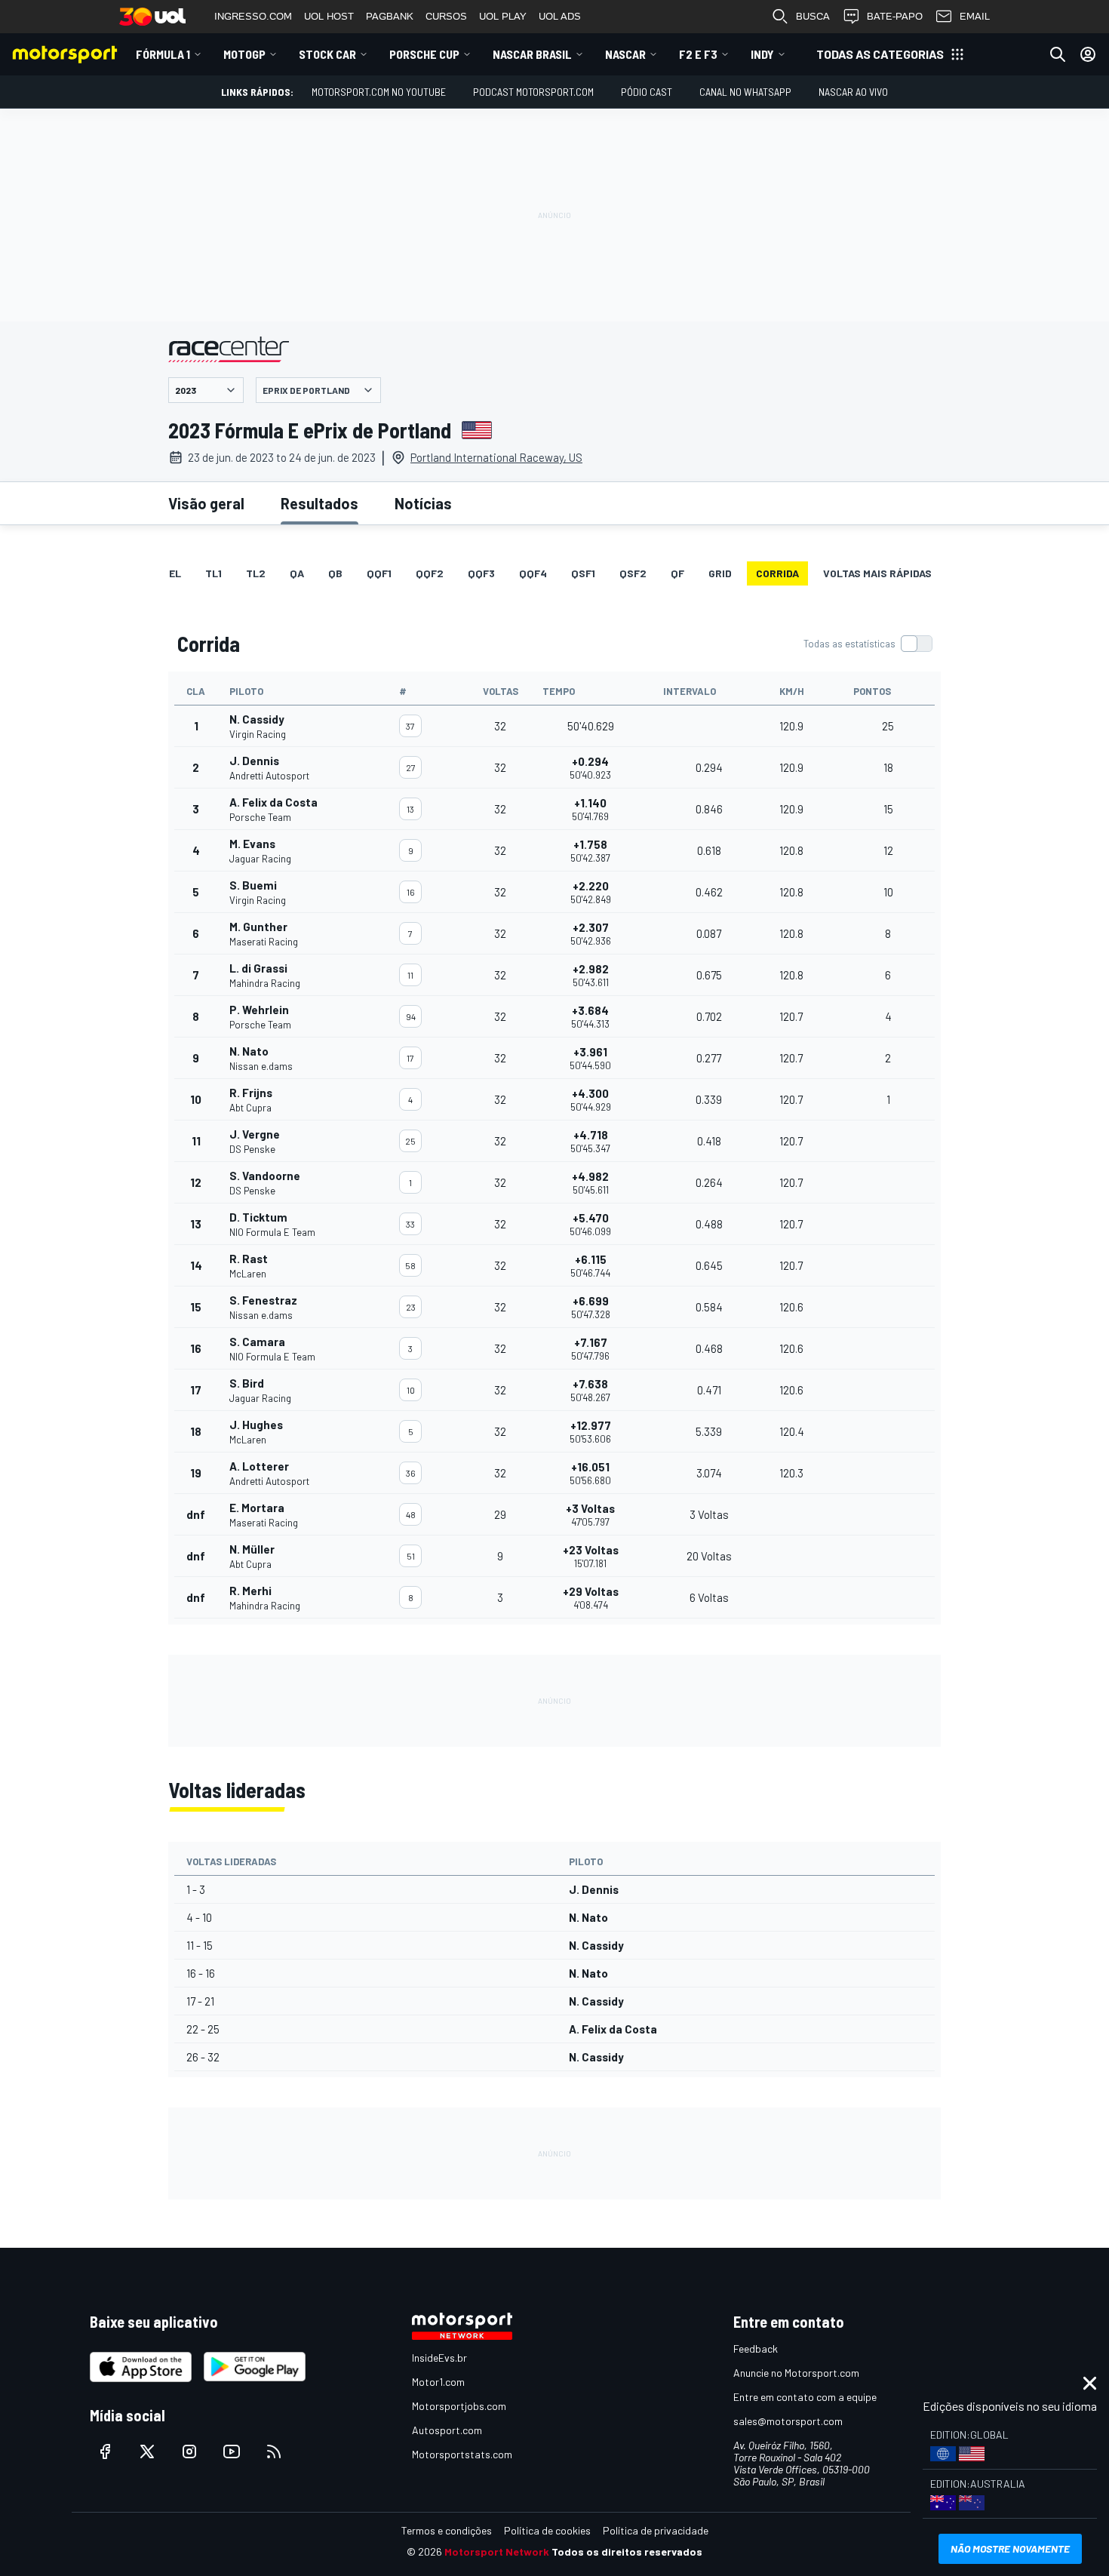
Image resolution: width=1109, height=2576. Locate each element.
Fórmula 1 (163, 54)
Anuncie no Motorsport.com (796, 2373)
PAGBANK (390, 16)
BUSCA (813, 16)
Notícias (423, 503)
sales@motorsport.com (788, 2421)
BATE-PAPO (895, 16)
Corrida (777, 573)
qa (297, 573)
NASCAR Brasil (532, 54)
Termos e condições (447, 2530)
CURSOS (446, 16)
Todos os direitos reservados (627, 2551)
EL (175, 573)
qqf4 (533, 573)
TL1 (214, 573)
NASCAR (625, 54)
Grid (720, 573)
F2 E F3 (698, 54)
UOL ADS (560, 16)
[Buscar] (1058, 54)
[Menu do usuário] (1088, 54)
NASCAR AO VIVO (853, 92)
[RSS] (274, 2452)
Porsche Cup (424, 54)
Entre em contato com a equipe (805, 2397)
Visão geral (206, 503)
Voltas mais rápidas (877, 573)
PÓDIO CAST (647, 92)
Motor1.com (438, 2382)
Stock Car (327, 54)
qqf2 (430, 573)
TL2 (256, 573)
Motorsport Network (497, 2551)
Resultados (319, 503)
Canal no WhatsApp (745, 92)
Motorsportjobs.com (459, 2406)
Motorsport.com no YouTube (379, 92)
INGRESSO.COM (253, 16)
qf (677, 573)
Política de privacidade (656, 2530)
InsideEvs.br (439, 2358)
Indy (762, 54)
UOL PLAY (503, 16)
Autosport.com (447, 2430)
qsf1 (583, 573)
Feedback (756, 2349)
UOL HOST (329, 16)
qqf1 (379, 573)
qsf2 (633, 573)
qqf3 (481, 573)
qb (335, 573)
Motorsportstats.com (462, 2454)
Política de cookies (547, 2530)
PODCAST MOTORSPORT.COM (533, 92)
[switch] (868, 644)
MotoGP (244, 54)
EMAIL (975, 16)
